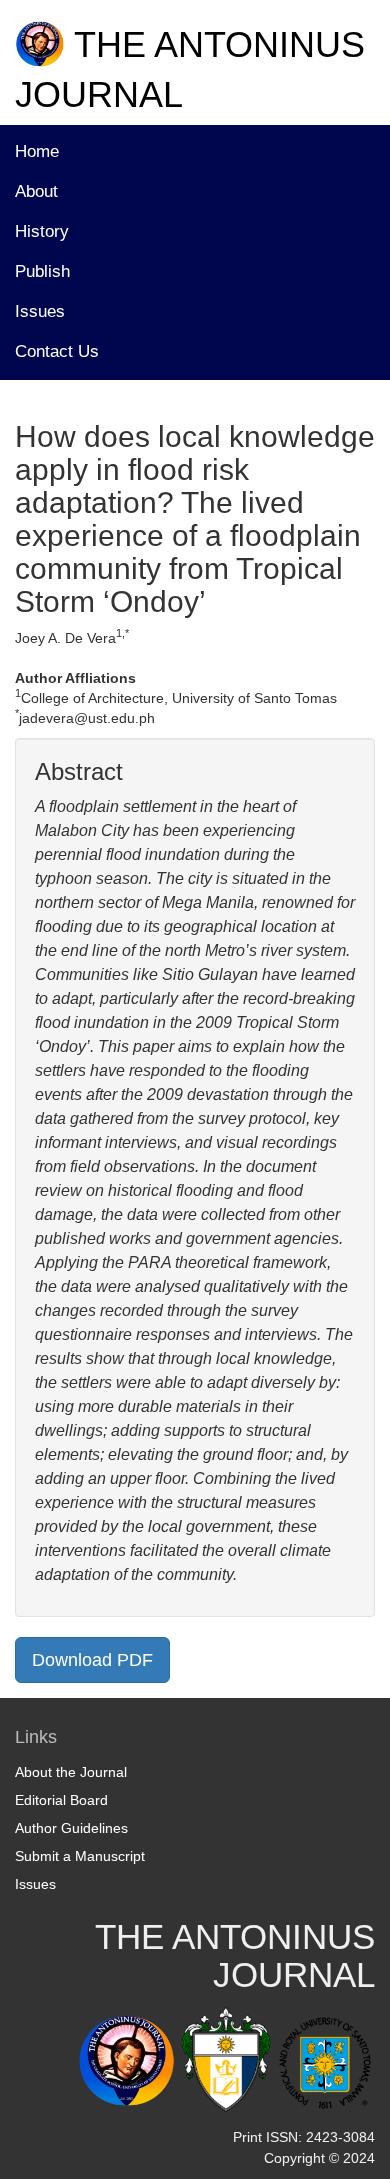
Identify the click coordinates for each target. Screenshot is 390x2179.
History (42, 231)
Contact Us (57, 351)
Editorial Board (61, 1800)
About (36, 191)
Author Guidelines (71, 1828)
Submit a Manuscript (80, 1856)
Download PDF (92, 1660)
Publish (42, 271)
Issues (40, 311)
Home (37, 151)
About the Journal (71, 1772)
